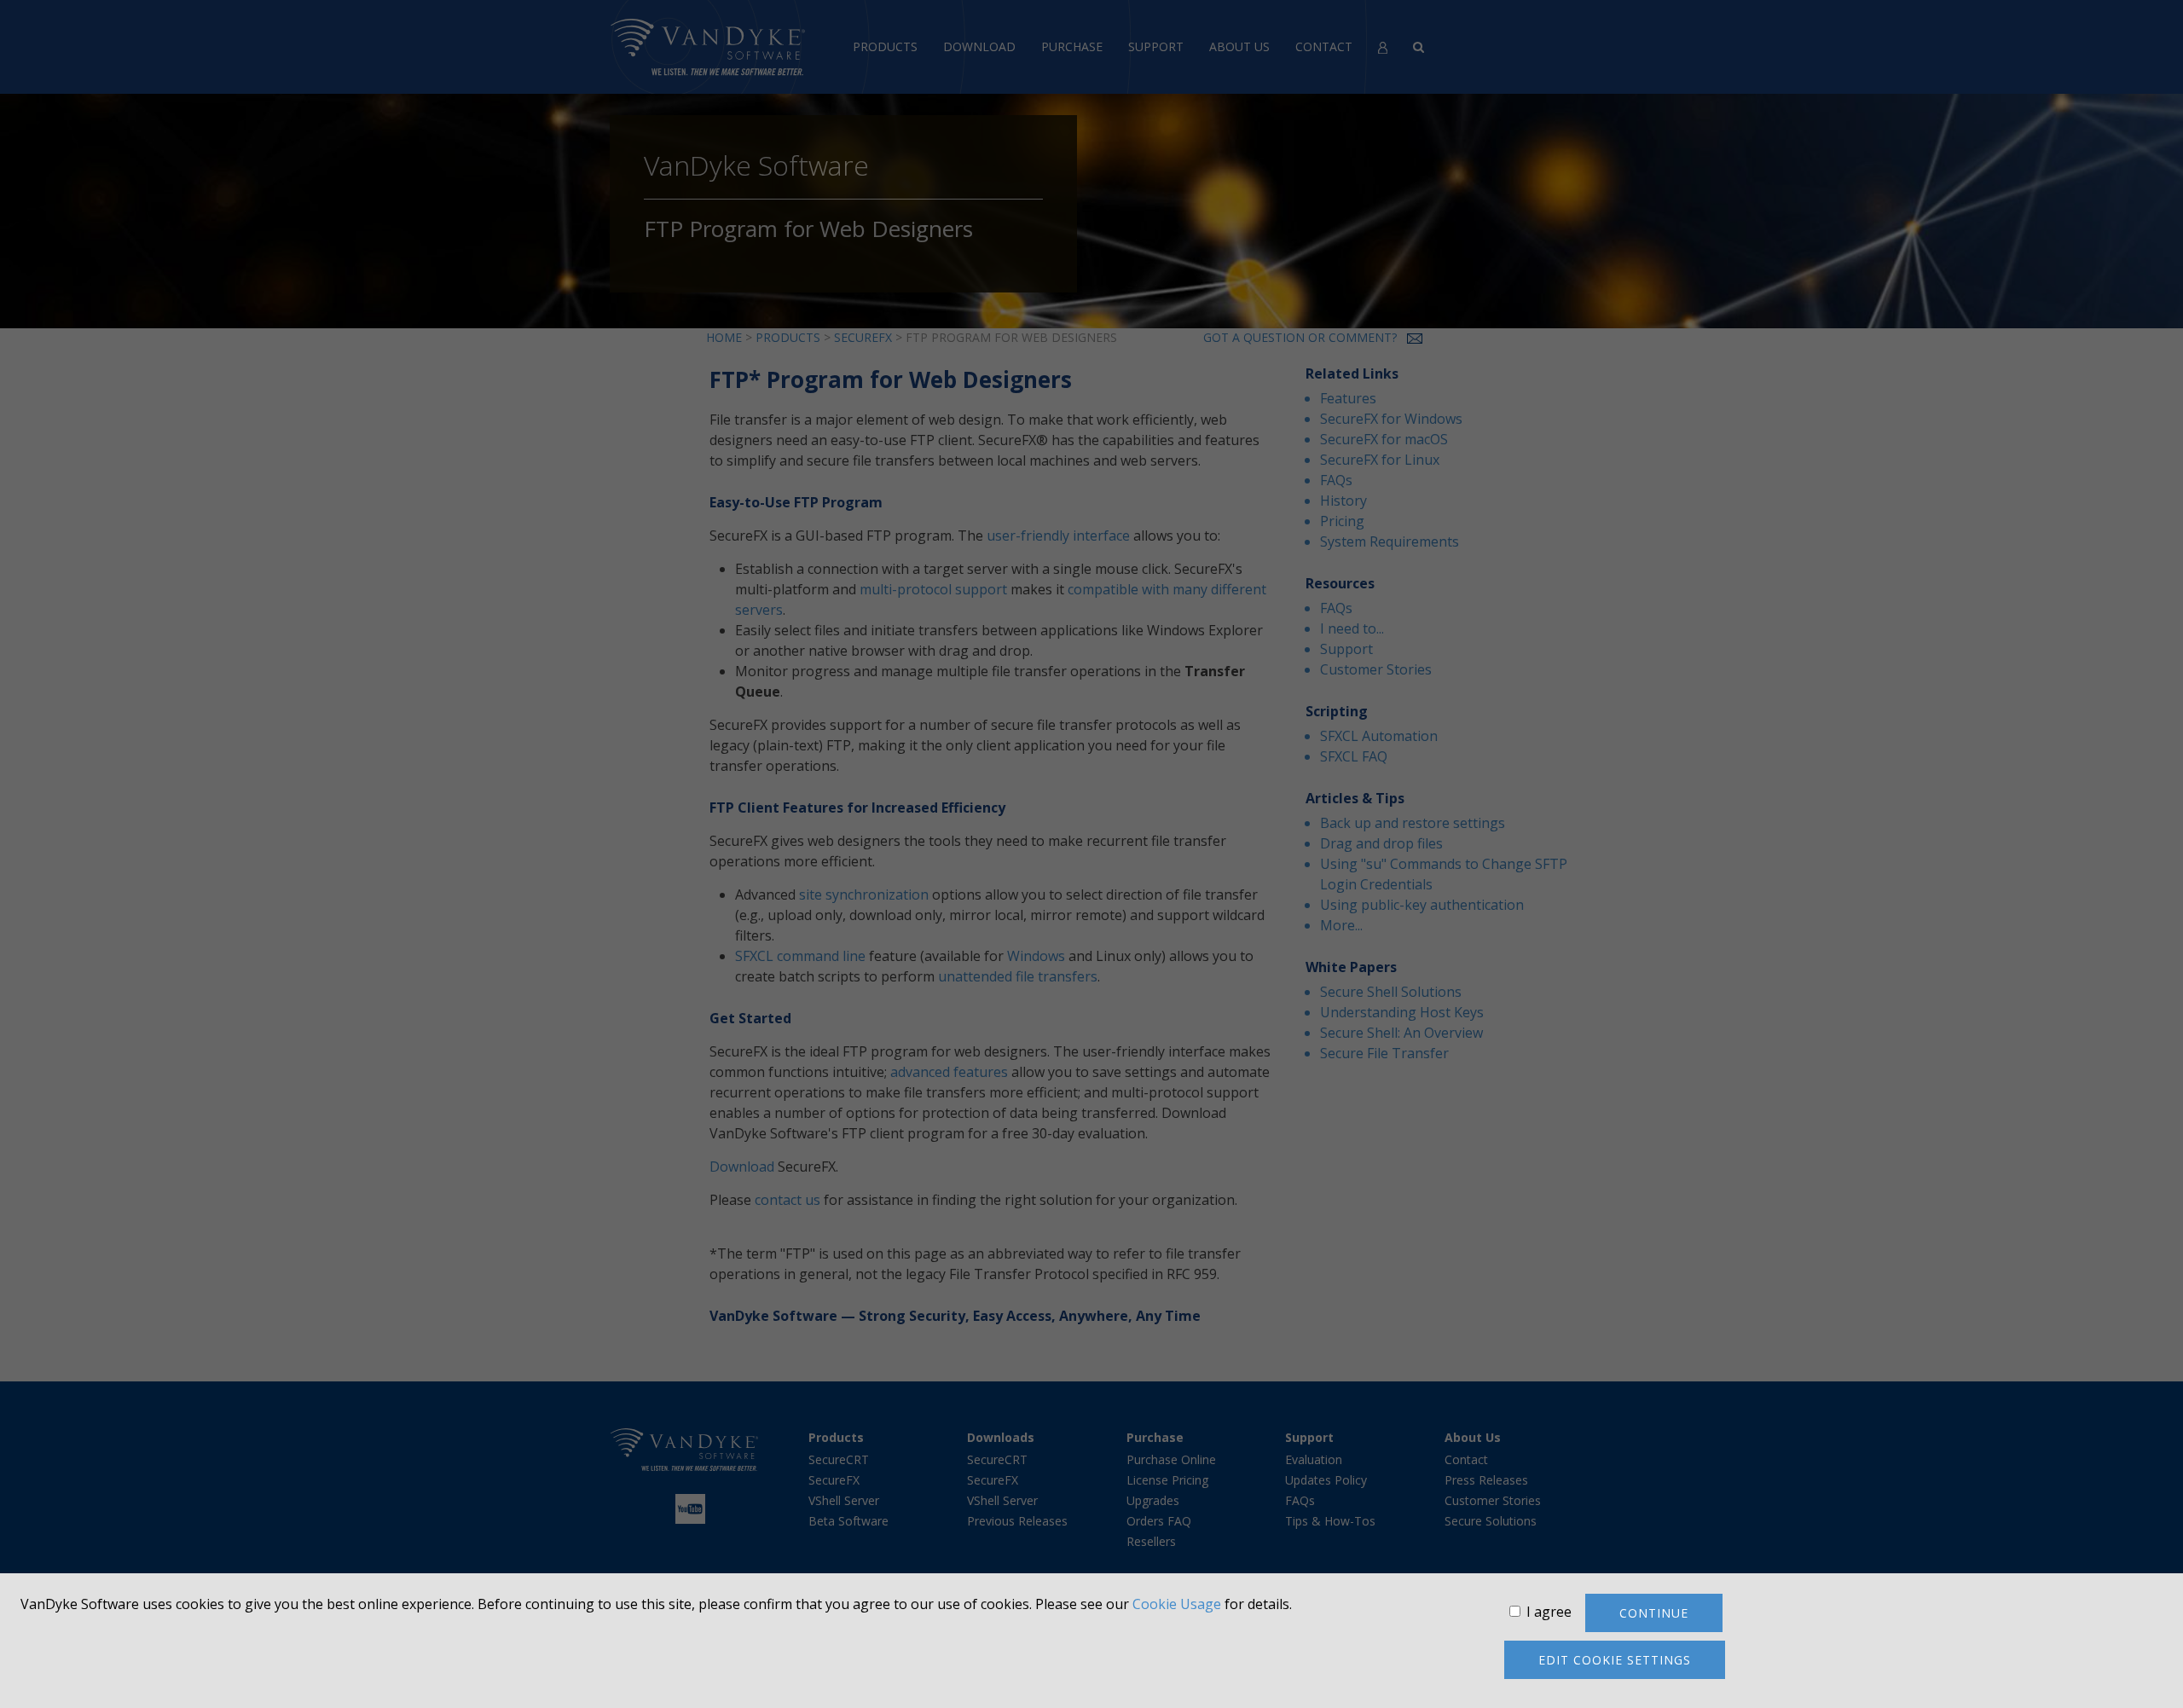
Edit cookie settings (1615, 1660)
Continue (1654, 1613)
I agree (1549, 1612)
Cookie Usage (1177, 1604)
